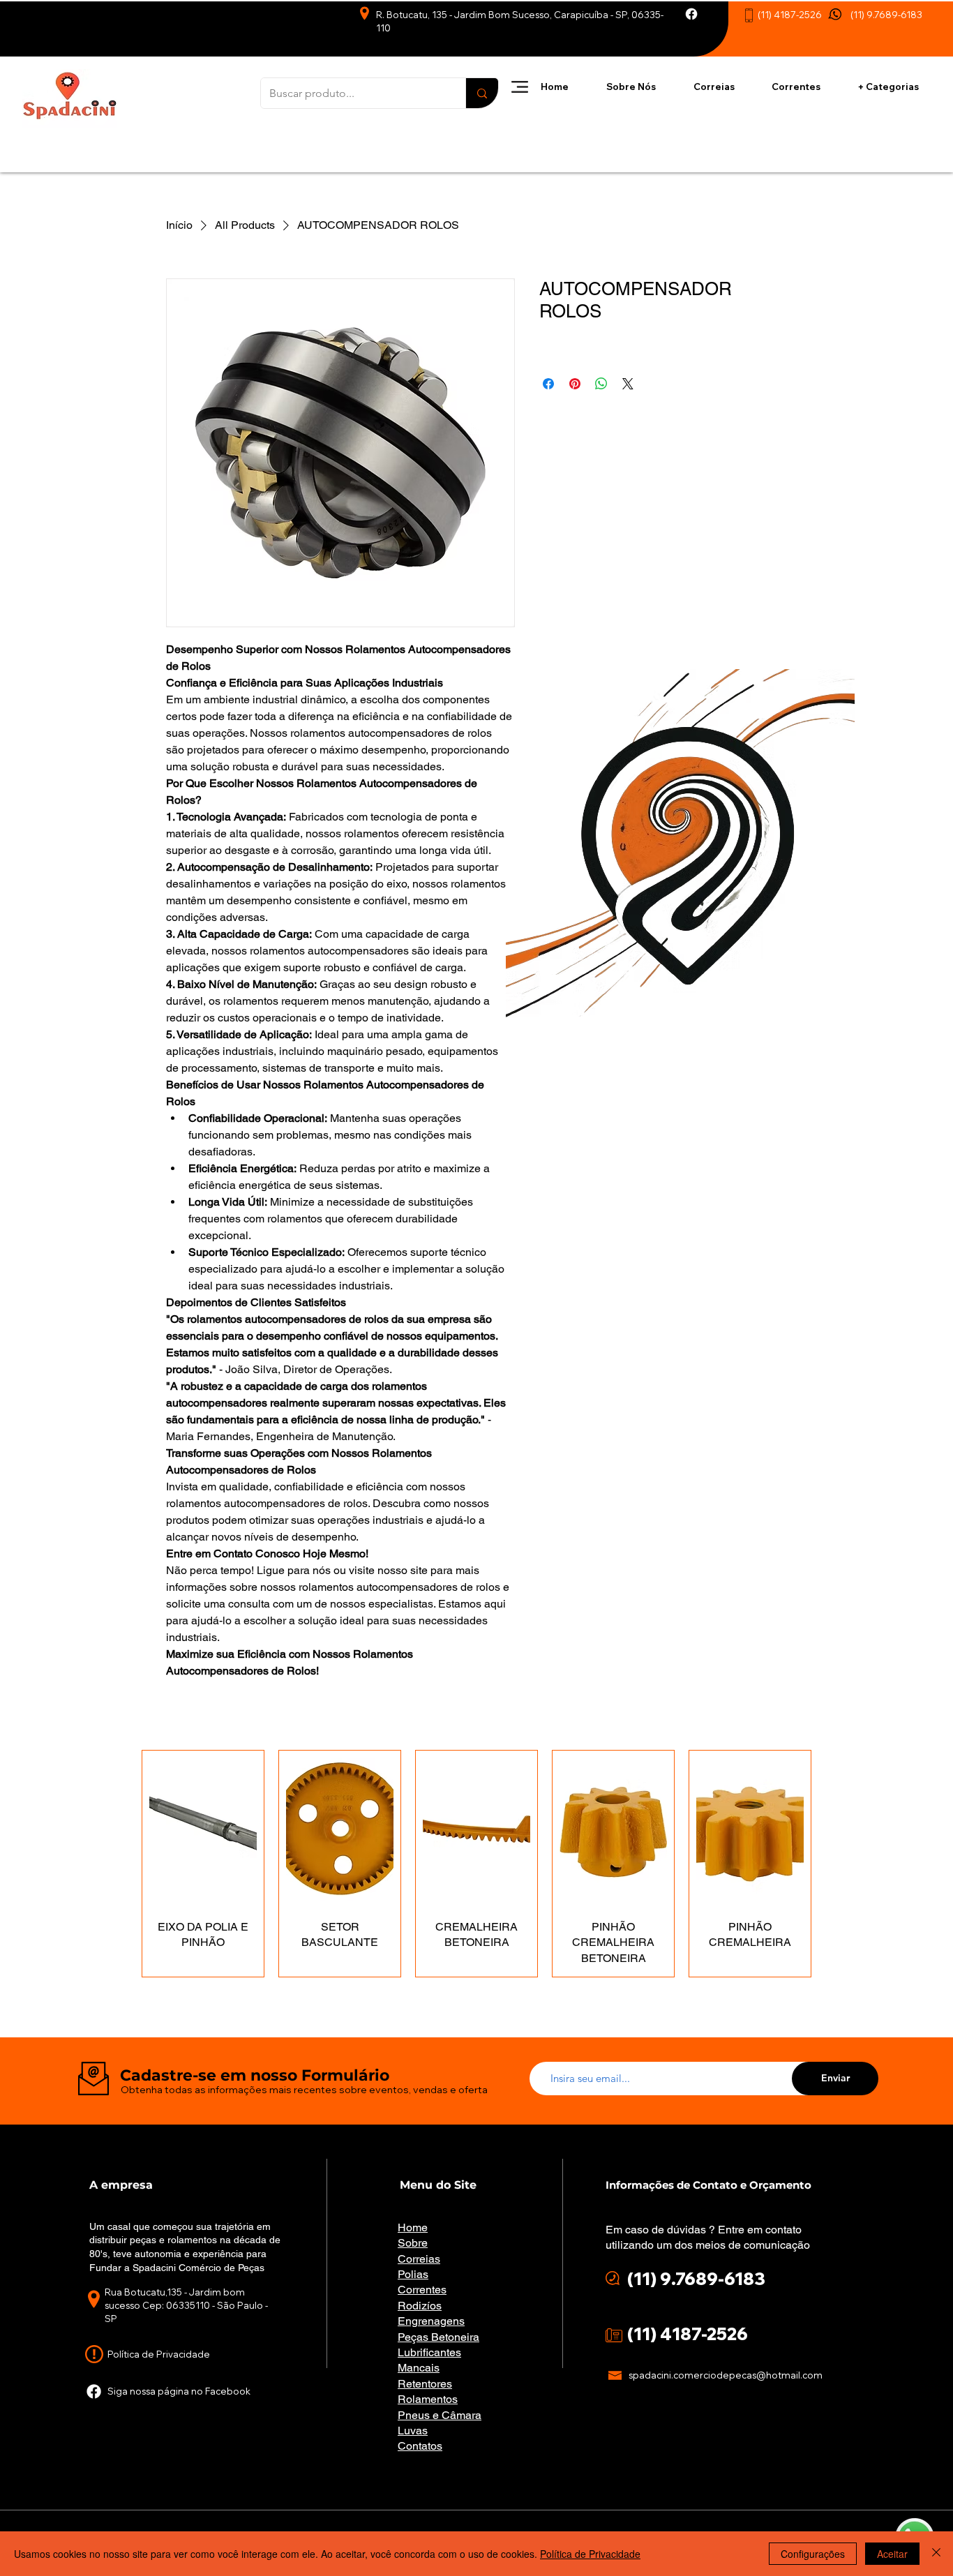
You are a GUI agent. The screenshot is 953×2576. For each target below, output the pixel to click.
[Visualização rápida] (203, 1829)
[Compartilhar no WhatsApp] (601, 384)
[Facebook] (691, 14)
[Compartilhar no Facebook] (548, 384)
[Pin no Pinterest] (575, 384)
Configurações (813, 2554)
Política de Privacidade (590, 2554)
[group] (476, 1864)
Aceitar (892, 2554)
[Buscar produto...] (482, 93)
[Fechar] (936, 2554)
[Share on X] (628, 384)
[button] (520, 87)
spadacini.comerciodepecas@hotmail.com (726, 2375)
